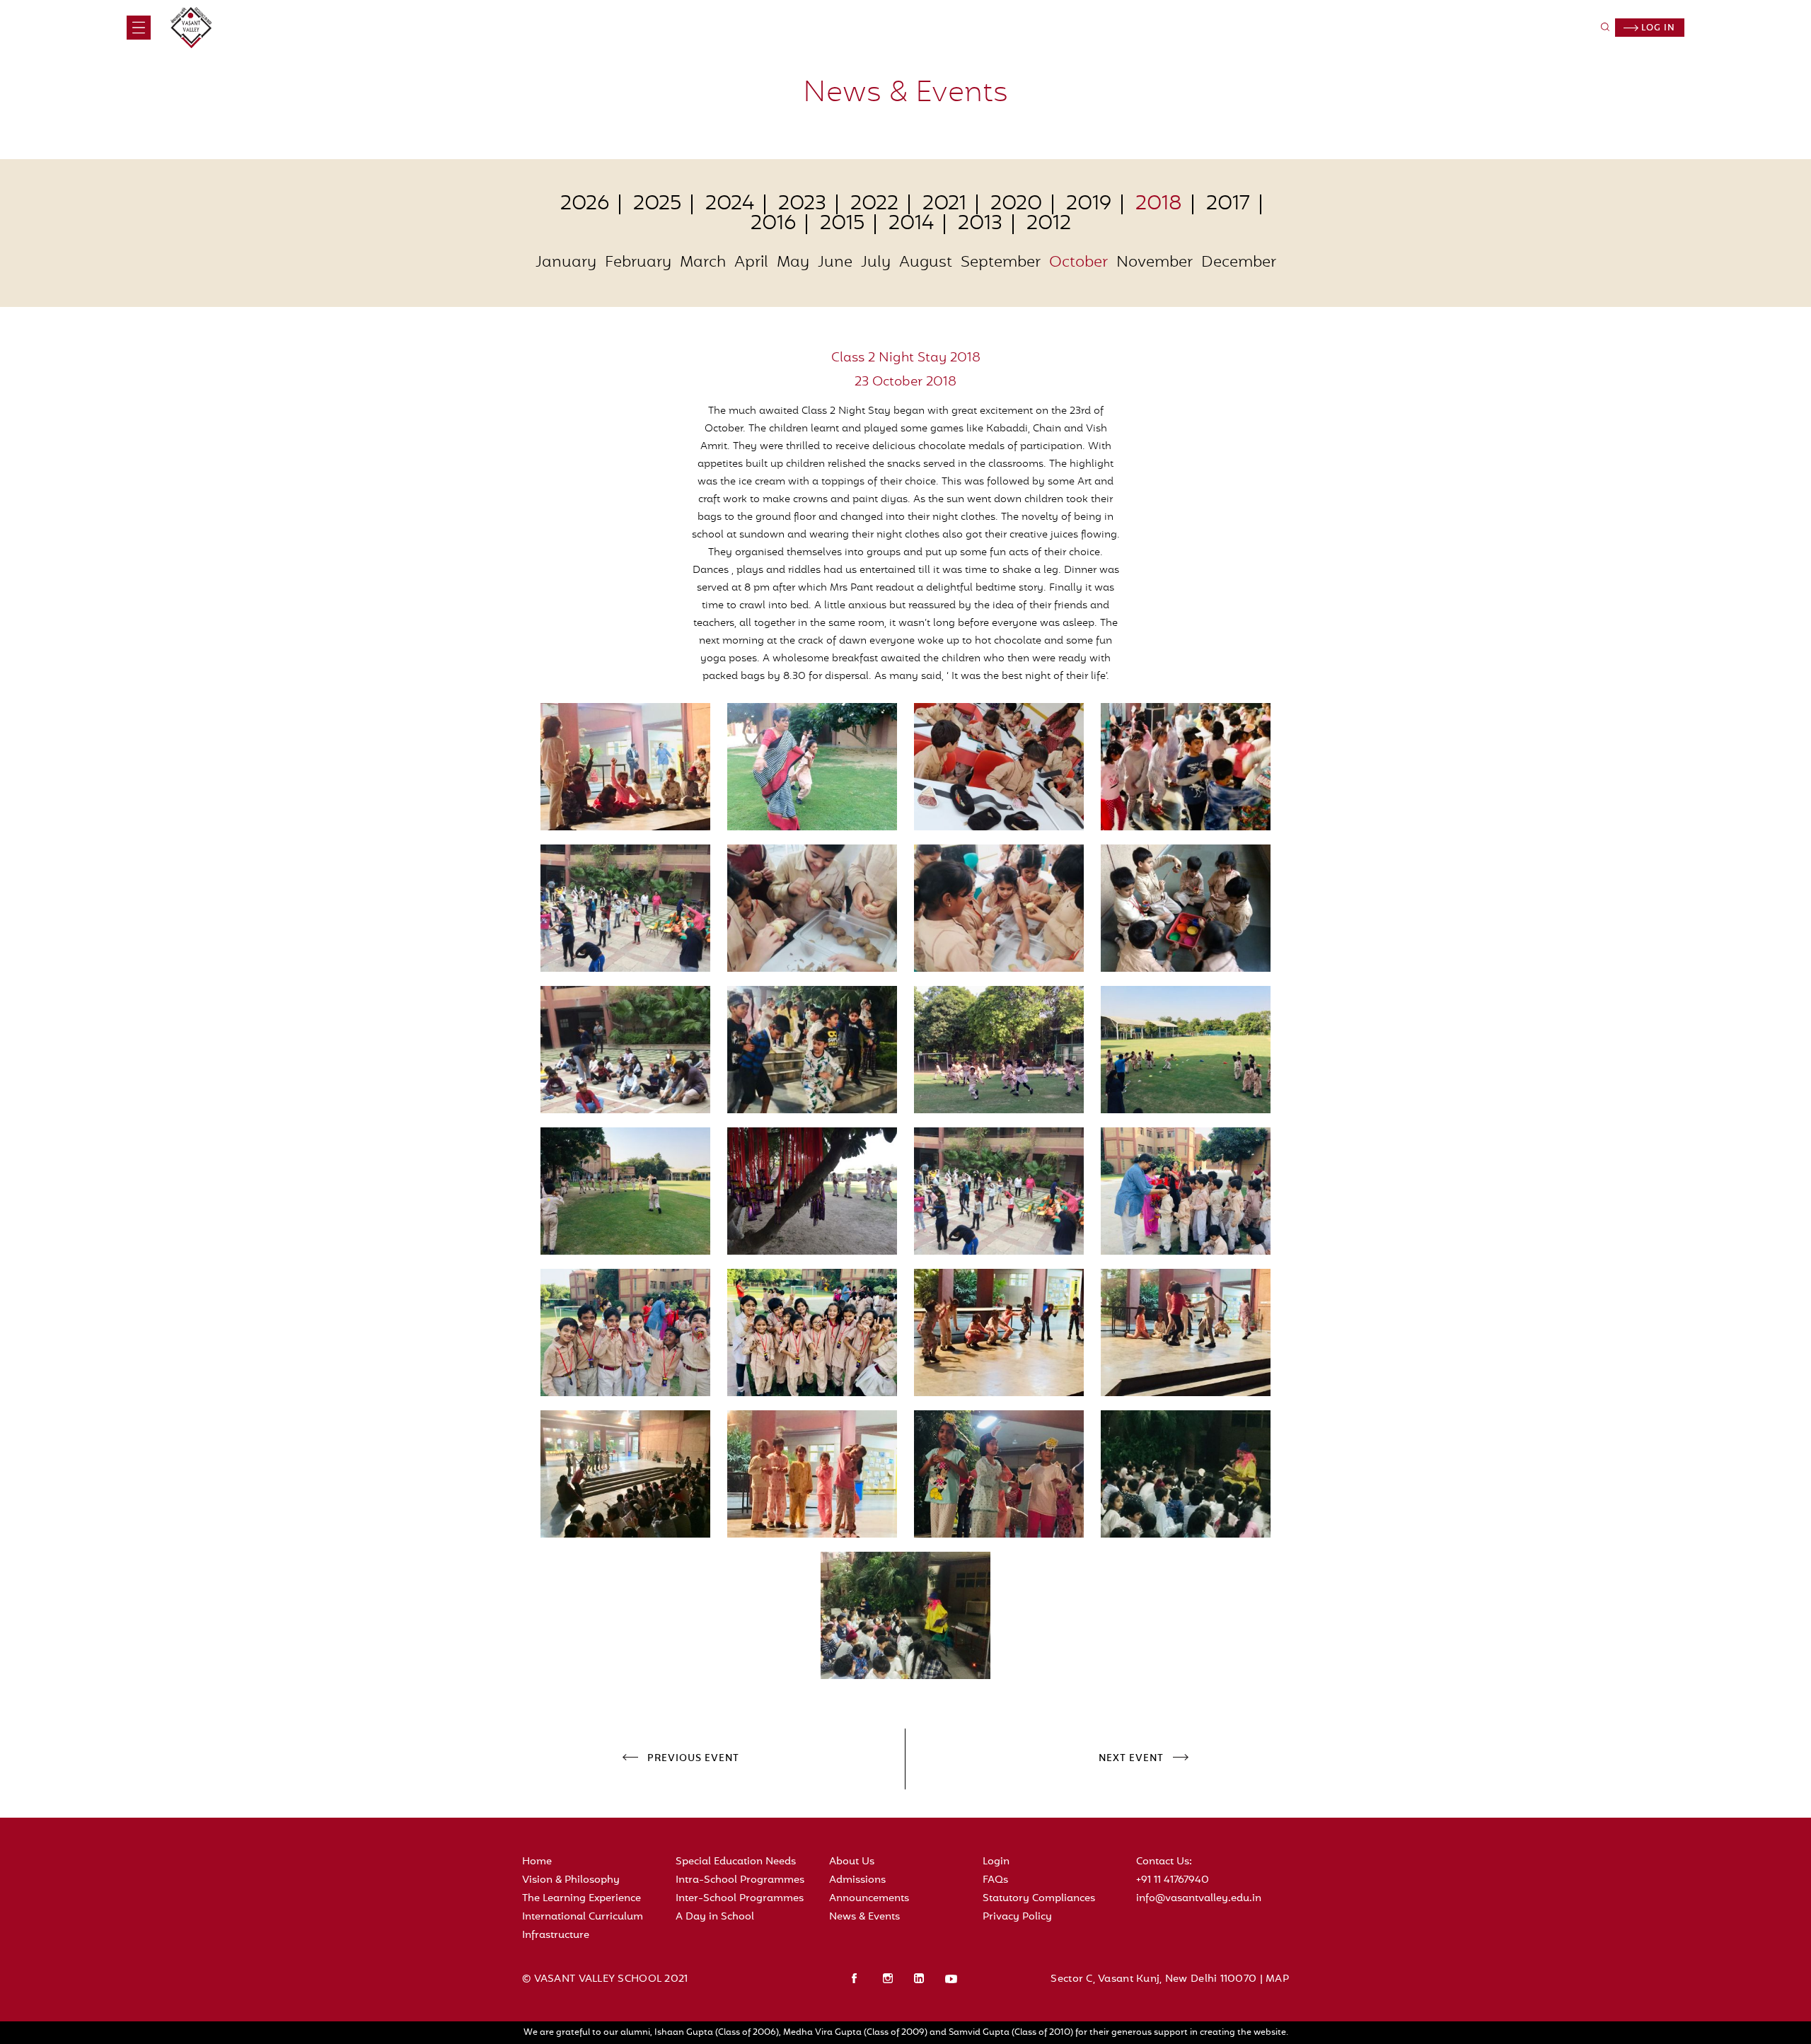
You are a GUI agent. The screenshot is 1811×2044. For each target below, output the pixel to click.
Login (996, 1862)
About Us (852, 1862)
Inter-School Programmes (740, 1899)
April (751, 263)
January (566, 263)
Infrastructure (556, 1935)
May (793, 263)
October (1078, 263)
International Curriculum (583, 1917)
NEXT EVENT (1131, 1759)
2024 (730, 204)
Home (537, 1862)
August (926, 263)
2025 (657, 204)
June (835, 263)
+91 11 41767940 (1173, 1880)
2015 (842, 224)
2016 (773, 224)
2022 (874, 204)
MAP (1277, 1979)
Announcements (869, 1899)
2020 (1016, 204)
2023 (802, 204)
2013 (980, 224)
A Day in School (715, 1917)
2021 (944, 204)
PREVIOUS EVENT (693, 1759)
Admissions (857, 1880)
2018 (1159, 204)
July (876, 263)
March (703, 263)
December (1239, 263)
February (638, 263)
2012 (1049, 224)
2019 (1089, 204)
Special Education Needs (736, 1862)
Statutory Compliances (1039, 1899)
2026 (585, 204)
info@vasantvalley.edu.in (1199, 1899)
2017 (1228, 204)
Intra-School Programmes (740, 1880)
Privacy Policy (1017, 1917)
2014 (911, 224)
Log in (1657, 28)
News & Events (864, 1917)
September (1001, 263)
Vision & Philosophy (571, 1880)
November (1155, 263)
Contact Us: (1164, 1862)
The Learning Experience (582, 1899)
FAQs (995, 1880)
